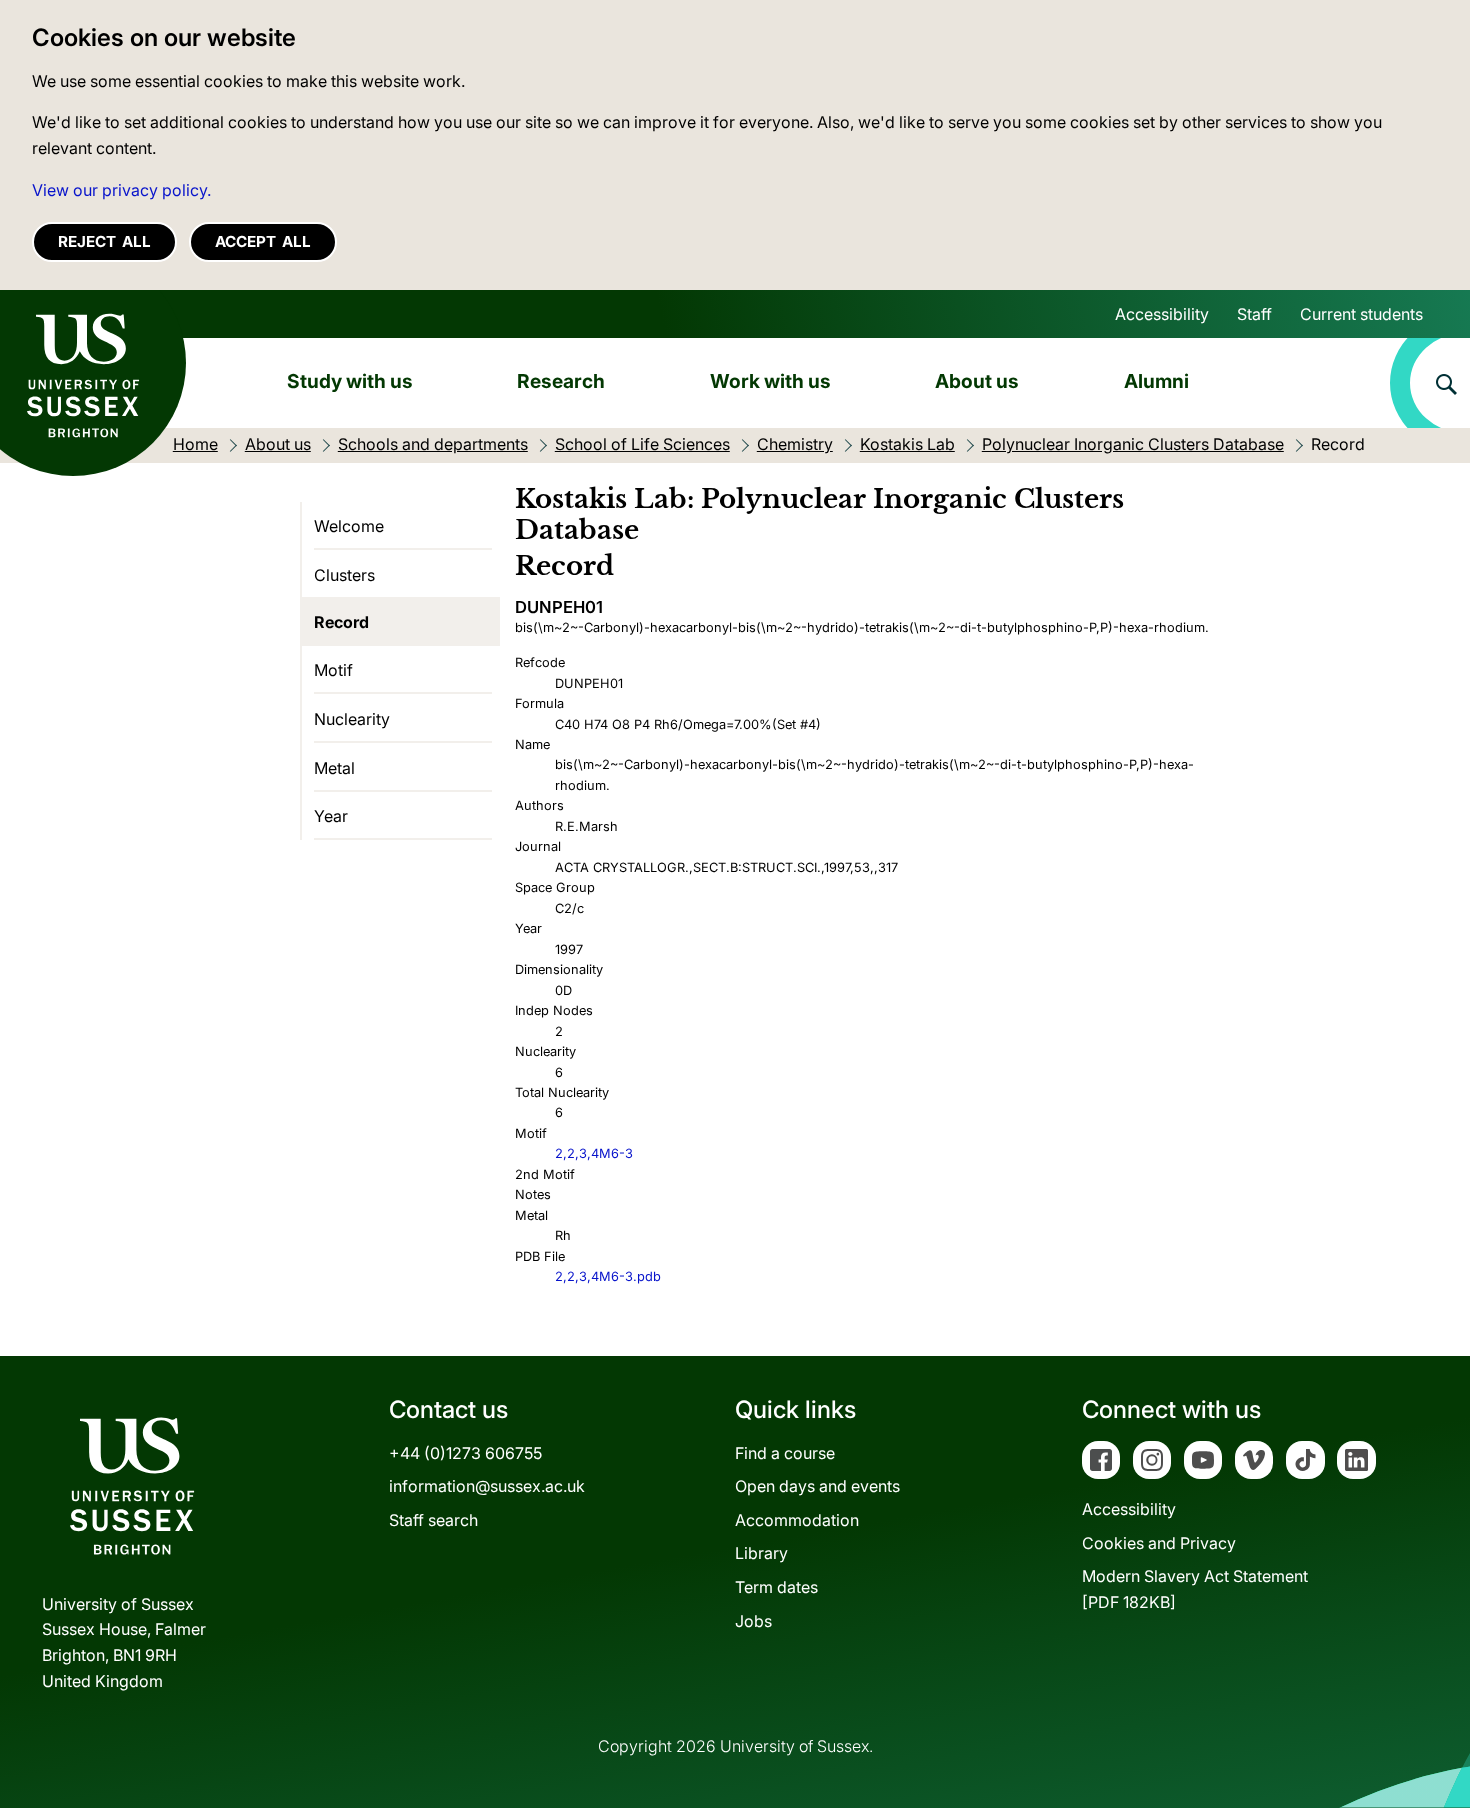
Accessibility (1162, 314)
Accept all (263, 241)
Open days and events (817, 1486)
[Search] (1430, 383)
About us (977, 381)
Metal (334, 768)
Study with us (350, 381)
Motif (333, 670)
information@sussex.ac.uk (487, 1486)
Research (561, 381)
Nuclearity (352, 719)
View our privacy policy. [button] (121, 190)
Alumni (1156, 381)
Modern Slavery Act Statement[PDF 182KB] (1195, 1589)
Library (761, 1553)
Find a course (785, 1453)
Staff (1254, 314)
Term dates (776, 1587)
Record (341, 622)
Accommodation (797, 1520)
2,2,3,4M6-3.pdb (608, 1276)
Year (331, 816)
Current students (1361, 314)
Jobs (753, 1621)
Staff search (433, 1520)
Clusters (344, 575)
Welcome (349, 526)
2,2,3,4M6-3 (594, 1153)
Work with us (770, 381)
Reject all (104, 241)
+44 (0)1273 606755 (465, 1453)
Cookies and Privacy (1159, 1543)
